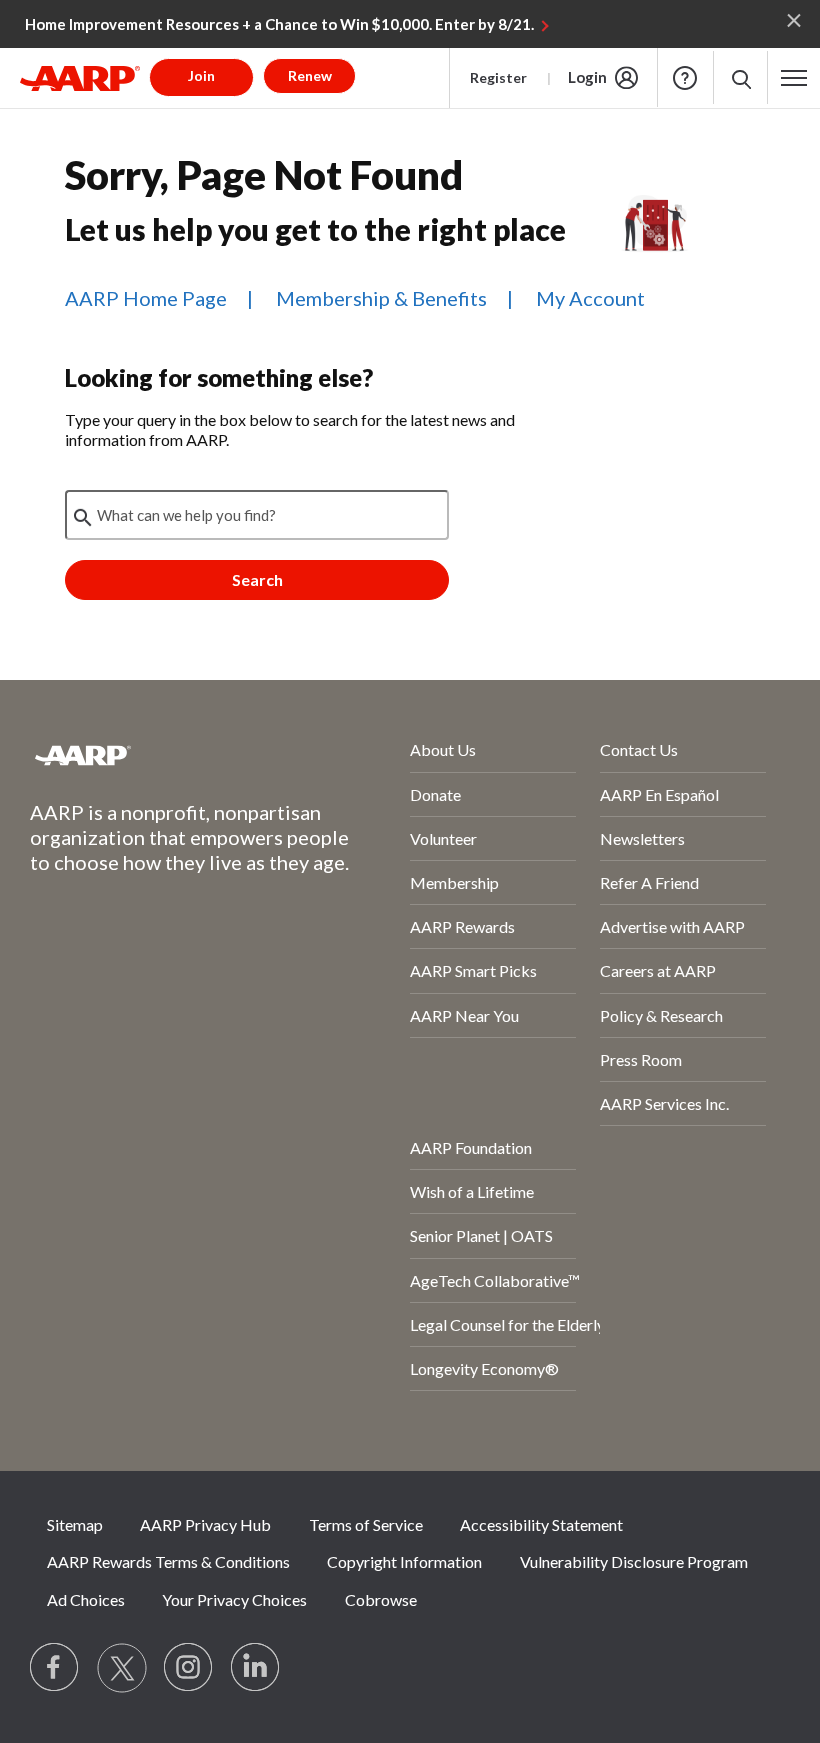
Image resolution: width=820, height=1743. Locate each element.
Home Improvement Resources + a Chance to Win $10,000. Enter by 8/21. (279, 24)
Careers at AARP (658, 970)
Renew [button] (310, 75)
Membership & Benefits (381, 298)
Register (498, 77)
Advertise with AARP (672, 926)
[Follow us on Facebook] (55, 1668)
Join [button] (201, 75)
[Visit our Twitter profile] (122, 1668)
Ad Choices (86, 1599)
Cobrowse (381, 1599)
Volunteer (443, 838)
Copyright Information (404, 1561)
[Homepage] (80, 78)
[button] (740, 77)
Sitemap (75, 1524)
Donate (435, 794)
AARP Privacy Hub (205, 1524)
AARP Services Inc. (664, 1103)
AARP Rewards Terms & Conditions (168, 1561)
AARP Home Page (146, 298)
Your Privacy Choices (234, 1599)
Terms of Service (366, 1524)
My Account (590, 298)
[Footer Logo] (167, 755)
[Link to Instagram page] (189, 1668)
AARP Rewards (462, 926)
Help (685, 78)
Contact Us (639, 749)
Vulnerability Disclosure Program (634, 1561)
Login (587, 77)
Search (257, 579)
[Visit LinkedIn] (256, 1668)
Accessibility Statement (541, 1524)
